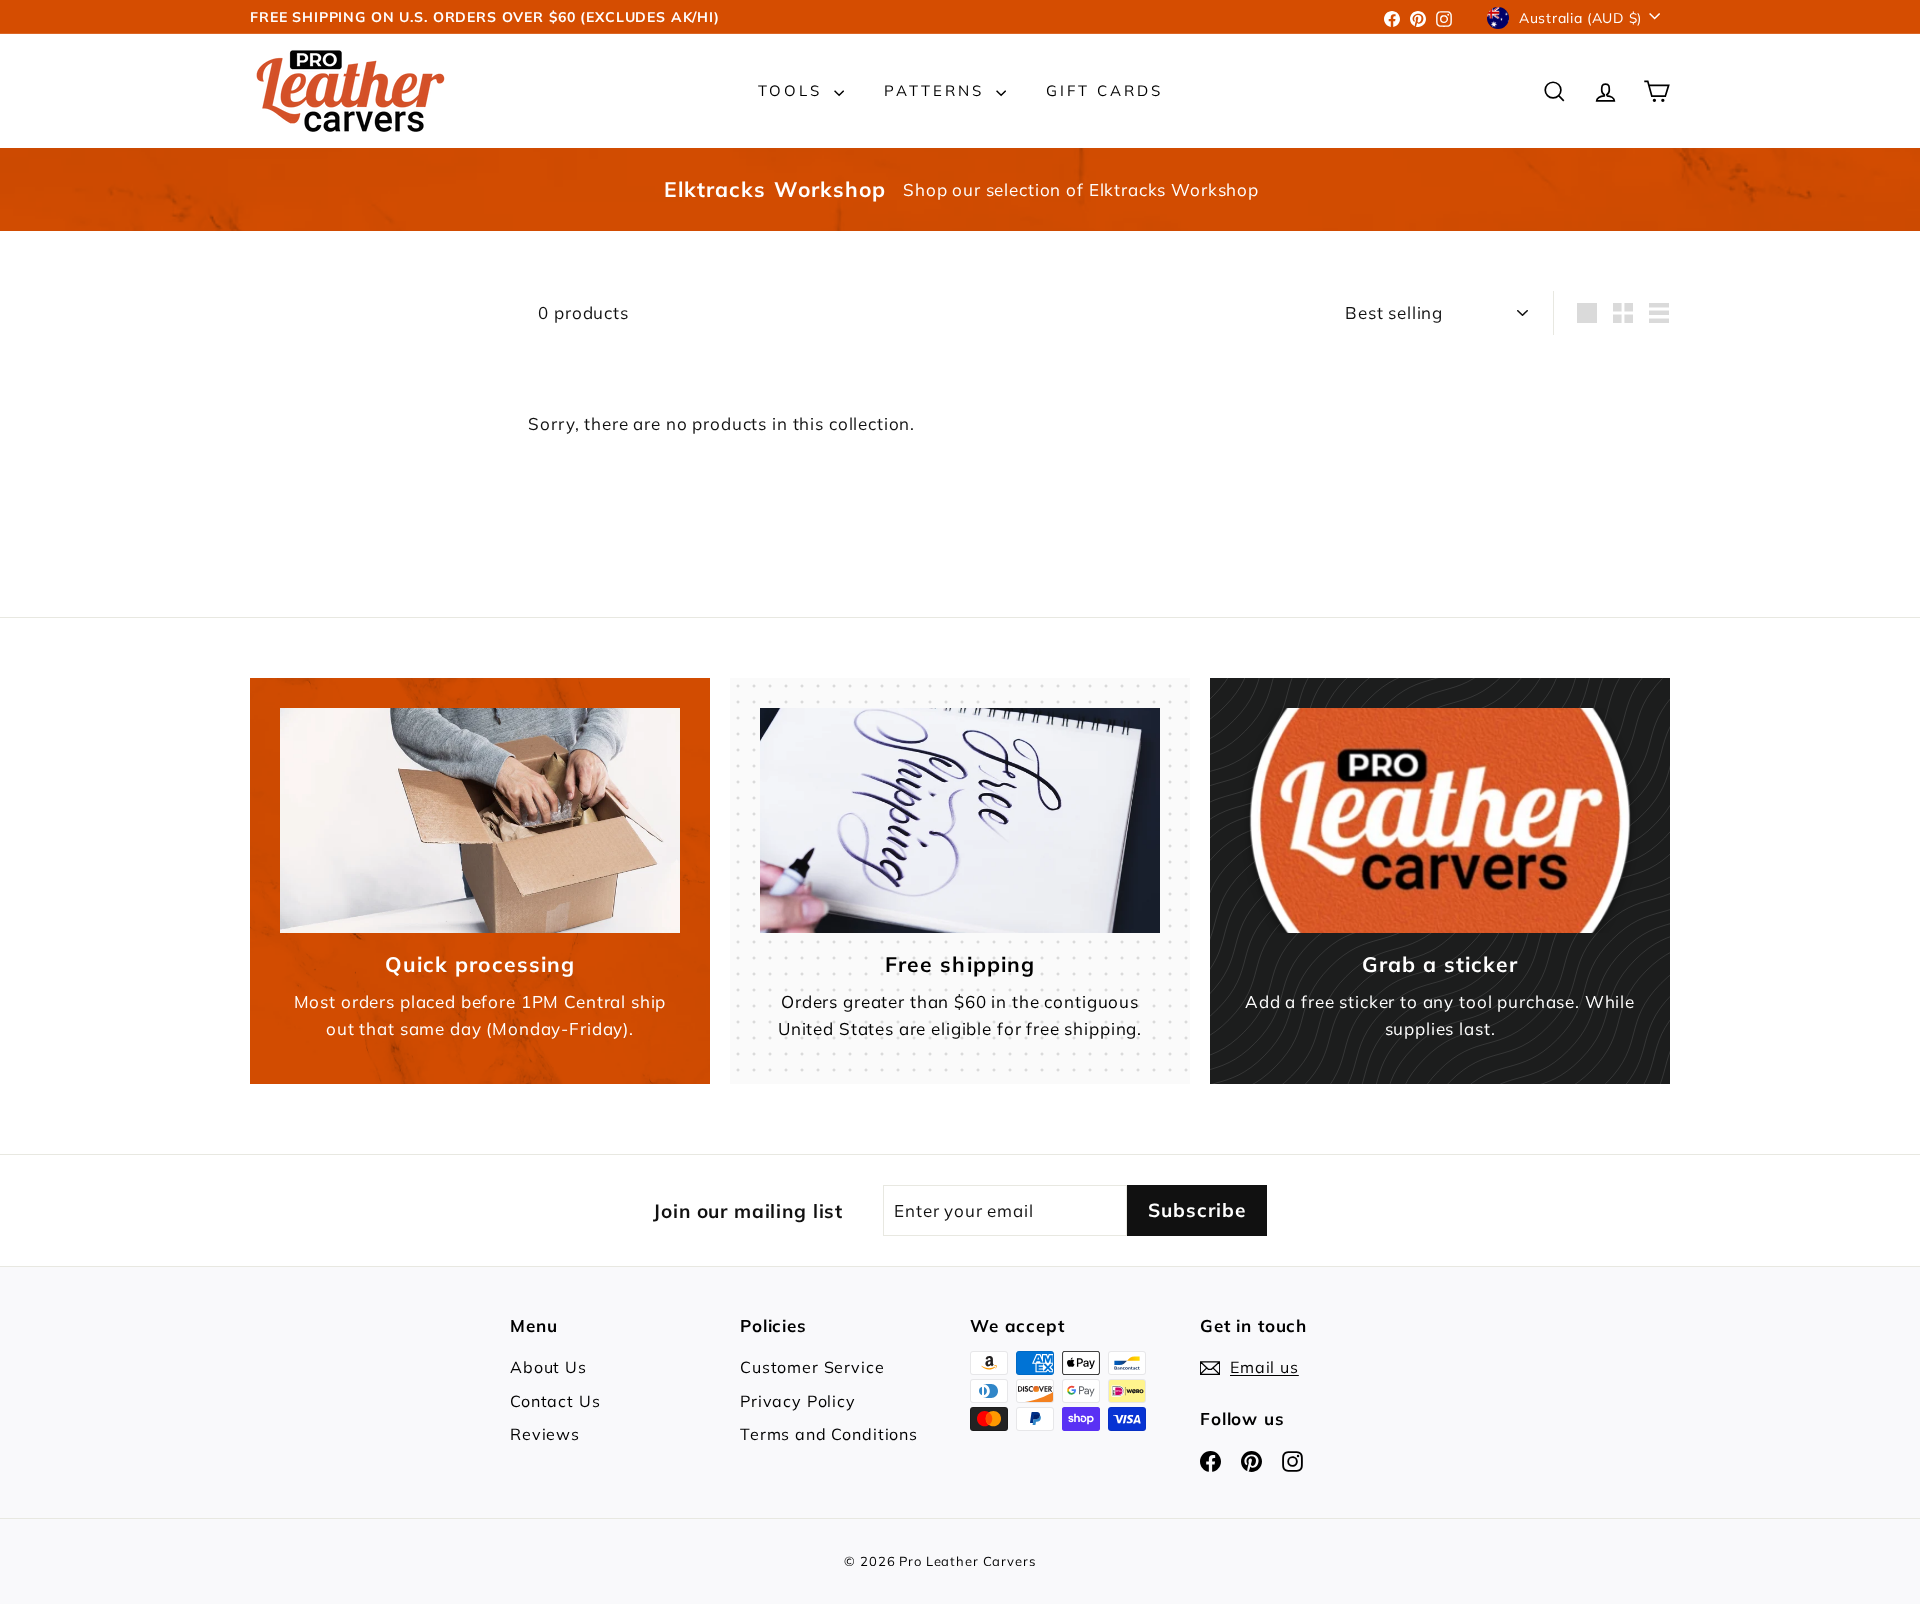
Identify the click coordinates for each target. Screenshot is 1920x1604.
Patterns (937, 90)
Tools (793, 90)
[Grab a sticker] (1440, 820)
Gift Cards (1104, 90)
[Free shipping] (960, 820)
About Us (548, 1367)
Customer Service (812, 1367)
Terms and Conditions (829, 1434)
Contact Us (555, 1401)
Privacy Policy (798, 1401)
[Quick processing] (480, 820)
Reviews (545, 1434)
